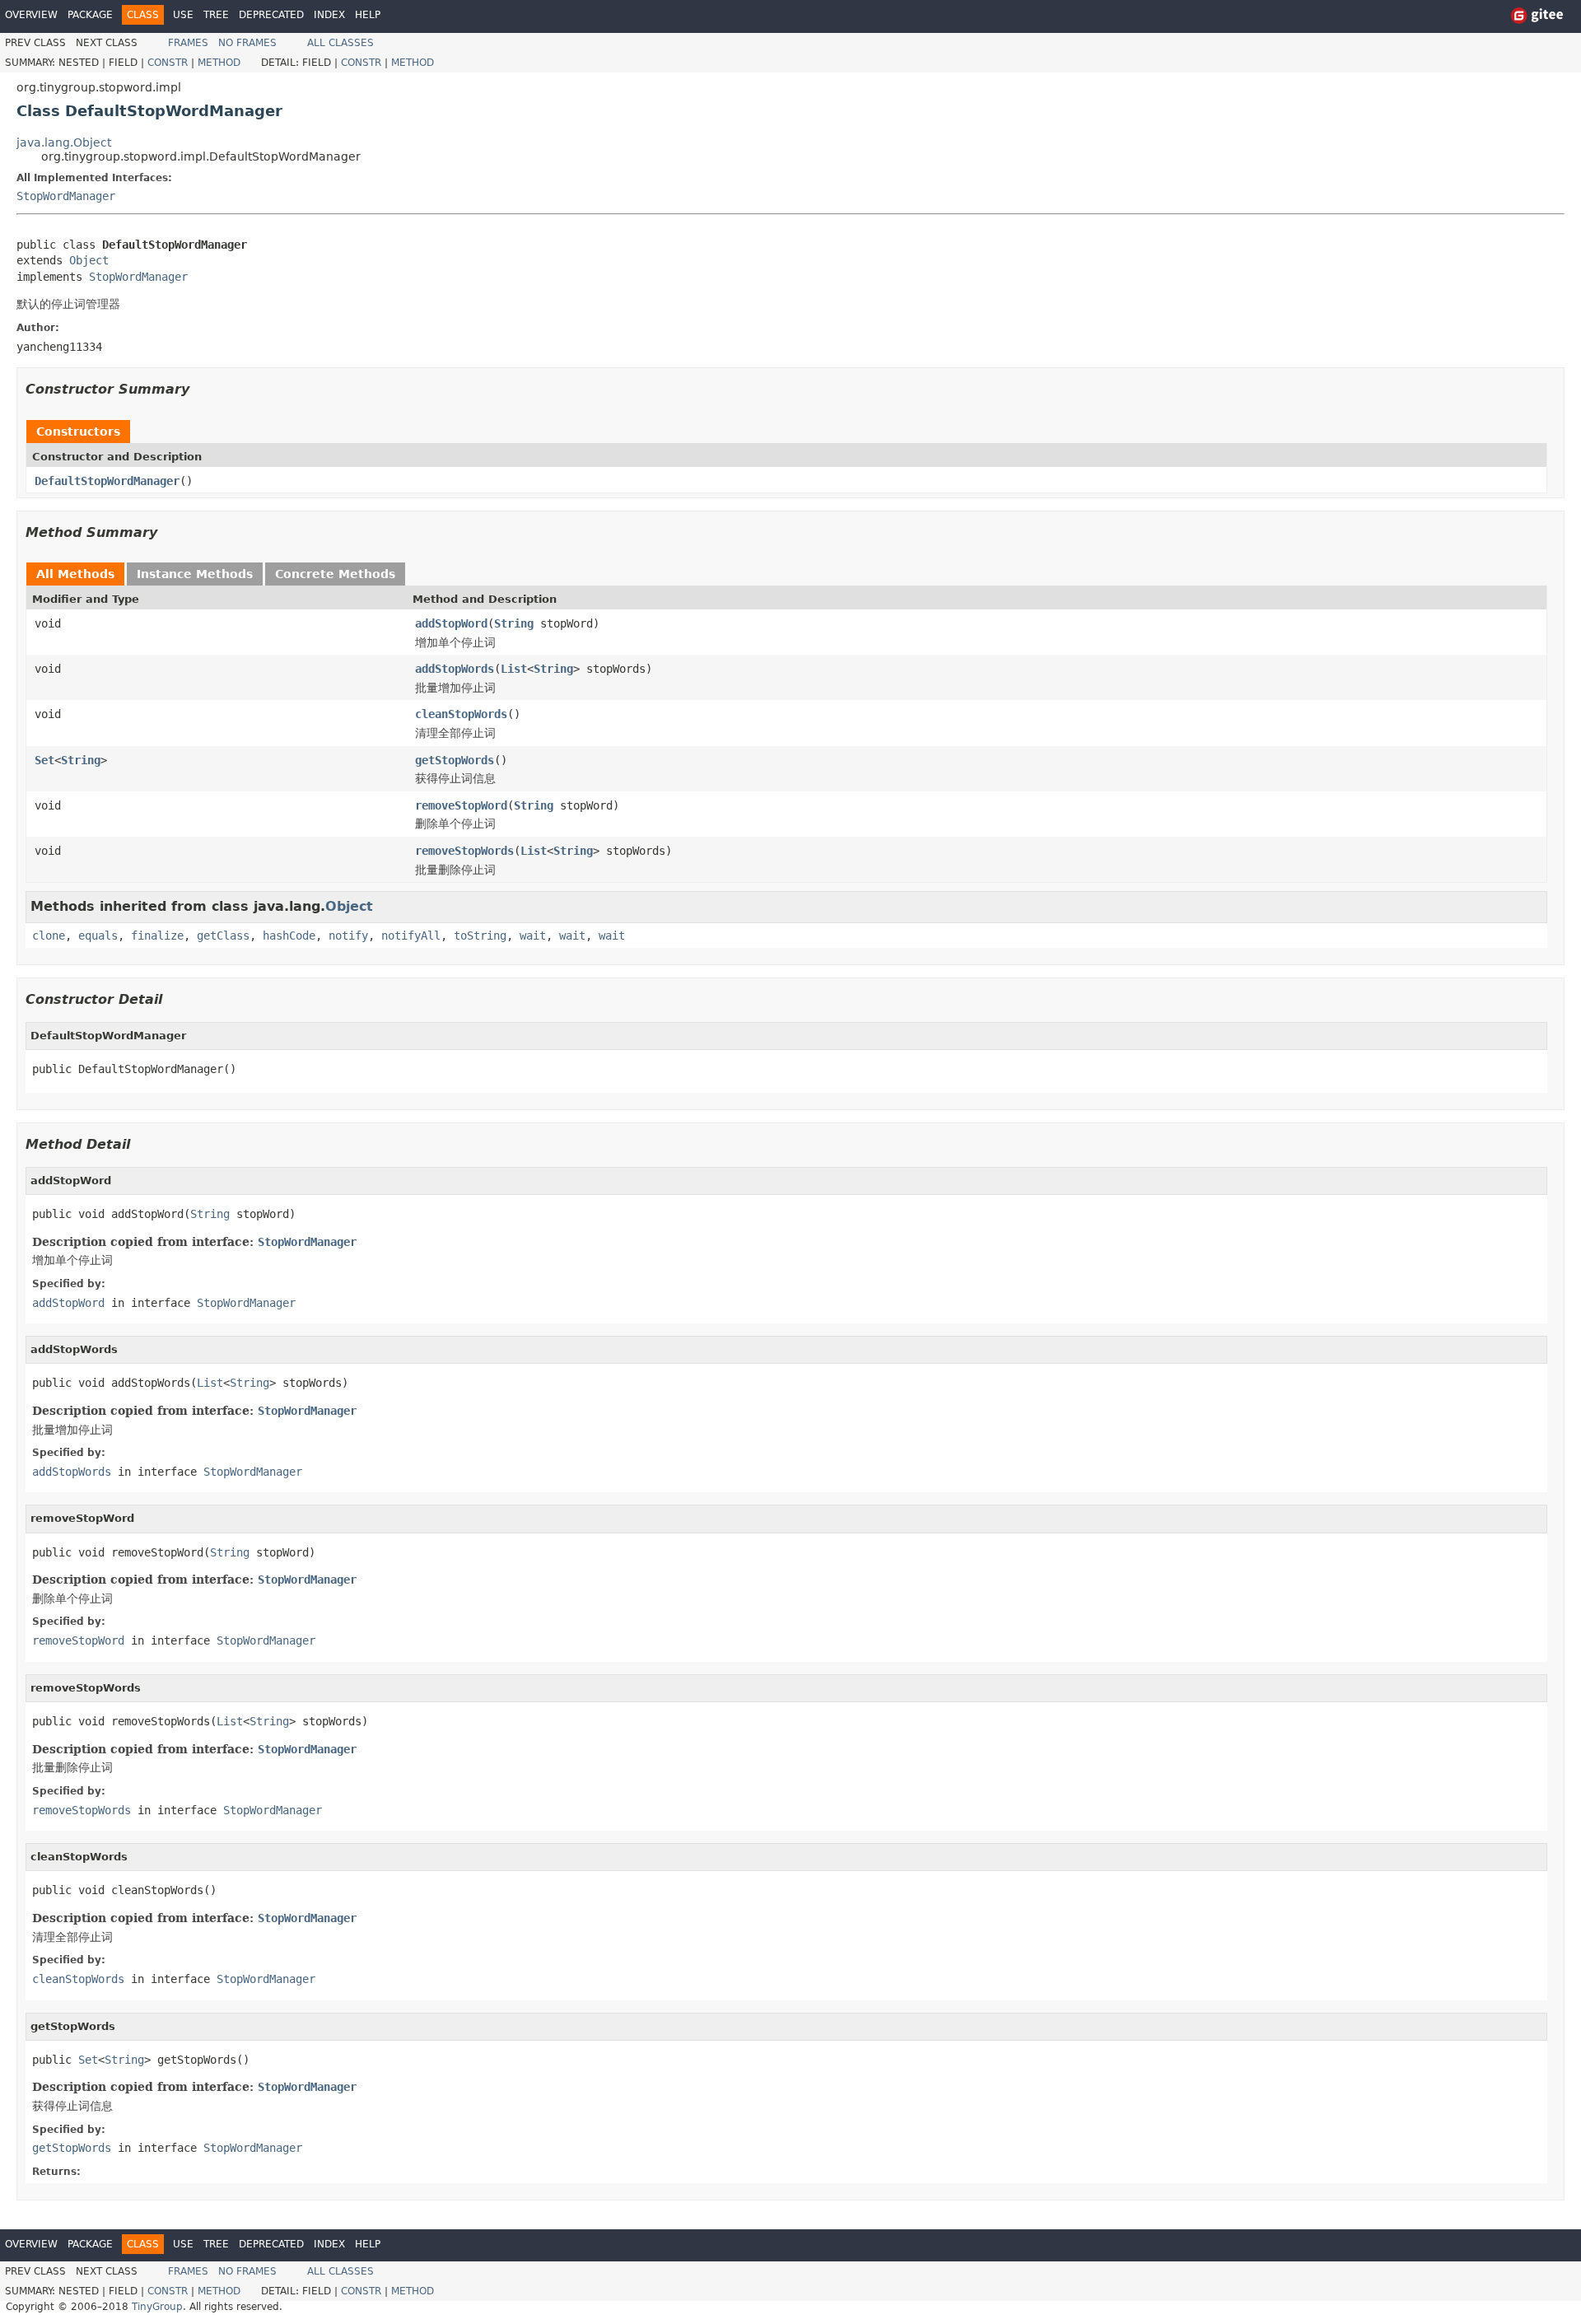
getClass (223, 936)
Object (89, 260)
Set (44, 760)
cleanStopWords (461, 714)
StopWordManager (66, 196)
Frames (188, 43)
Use (183, 15)
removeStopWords (464, 851)
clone (49, 936)
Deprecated (271, 15)
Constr (168, 63)
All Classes (340, 43)
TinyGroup (157, 2307)
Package (90, 15)
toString (480, 936)
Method (219, 63)
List (514, 669)
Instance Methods (195, 574)
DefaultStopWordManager (107, 481)
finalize (157, 936)
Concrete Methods (335, 574)
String (514, 623)
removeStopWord (461, 805)
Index (329, 15)
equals (98, 936)
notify (348, 936)
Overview (31, 15)
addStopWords (455, 669)
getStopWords (455, 760)
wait (533, 936)
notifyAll (411, 936)
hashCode (289, 936)
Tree (216, 15)
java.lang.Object (64, 142)
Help (368, 15)
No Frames (247, 43)
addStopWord (451, 623)
